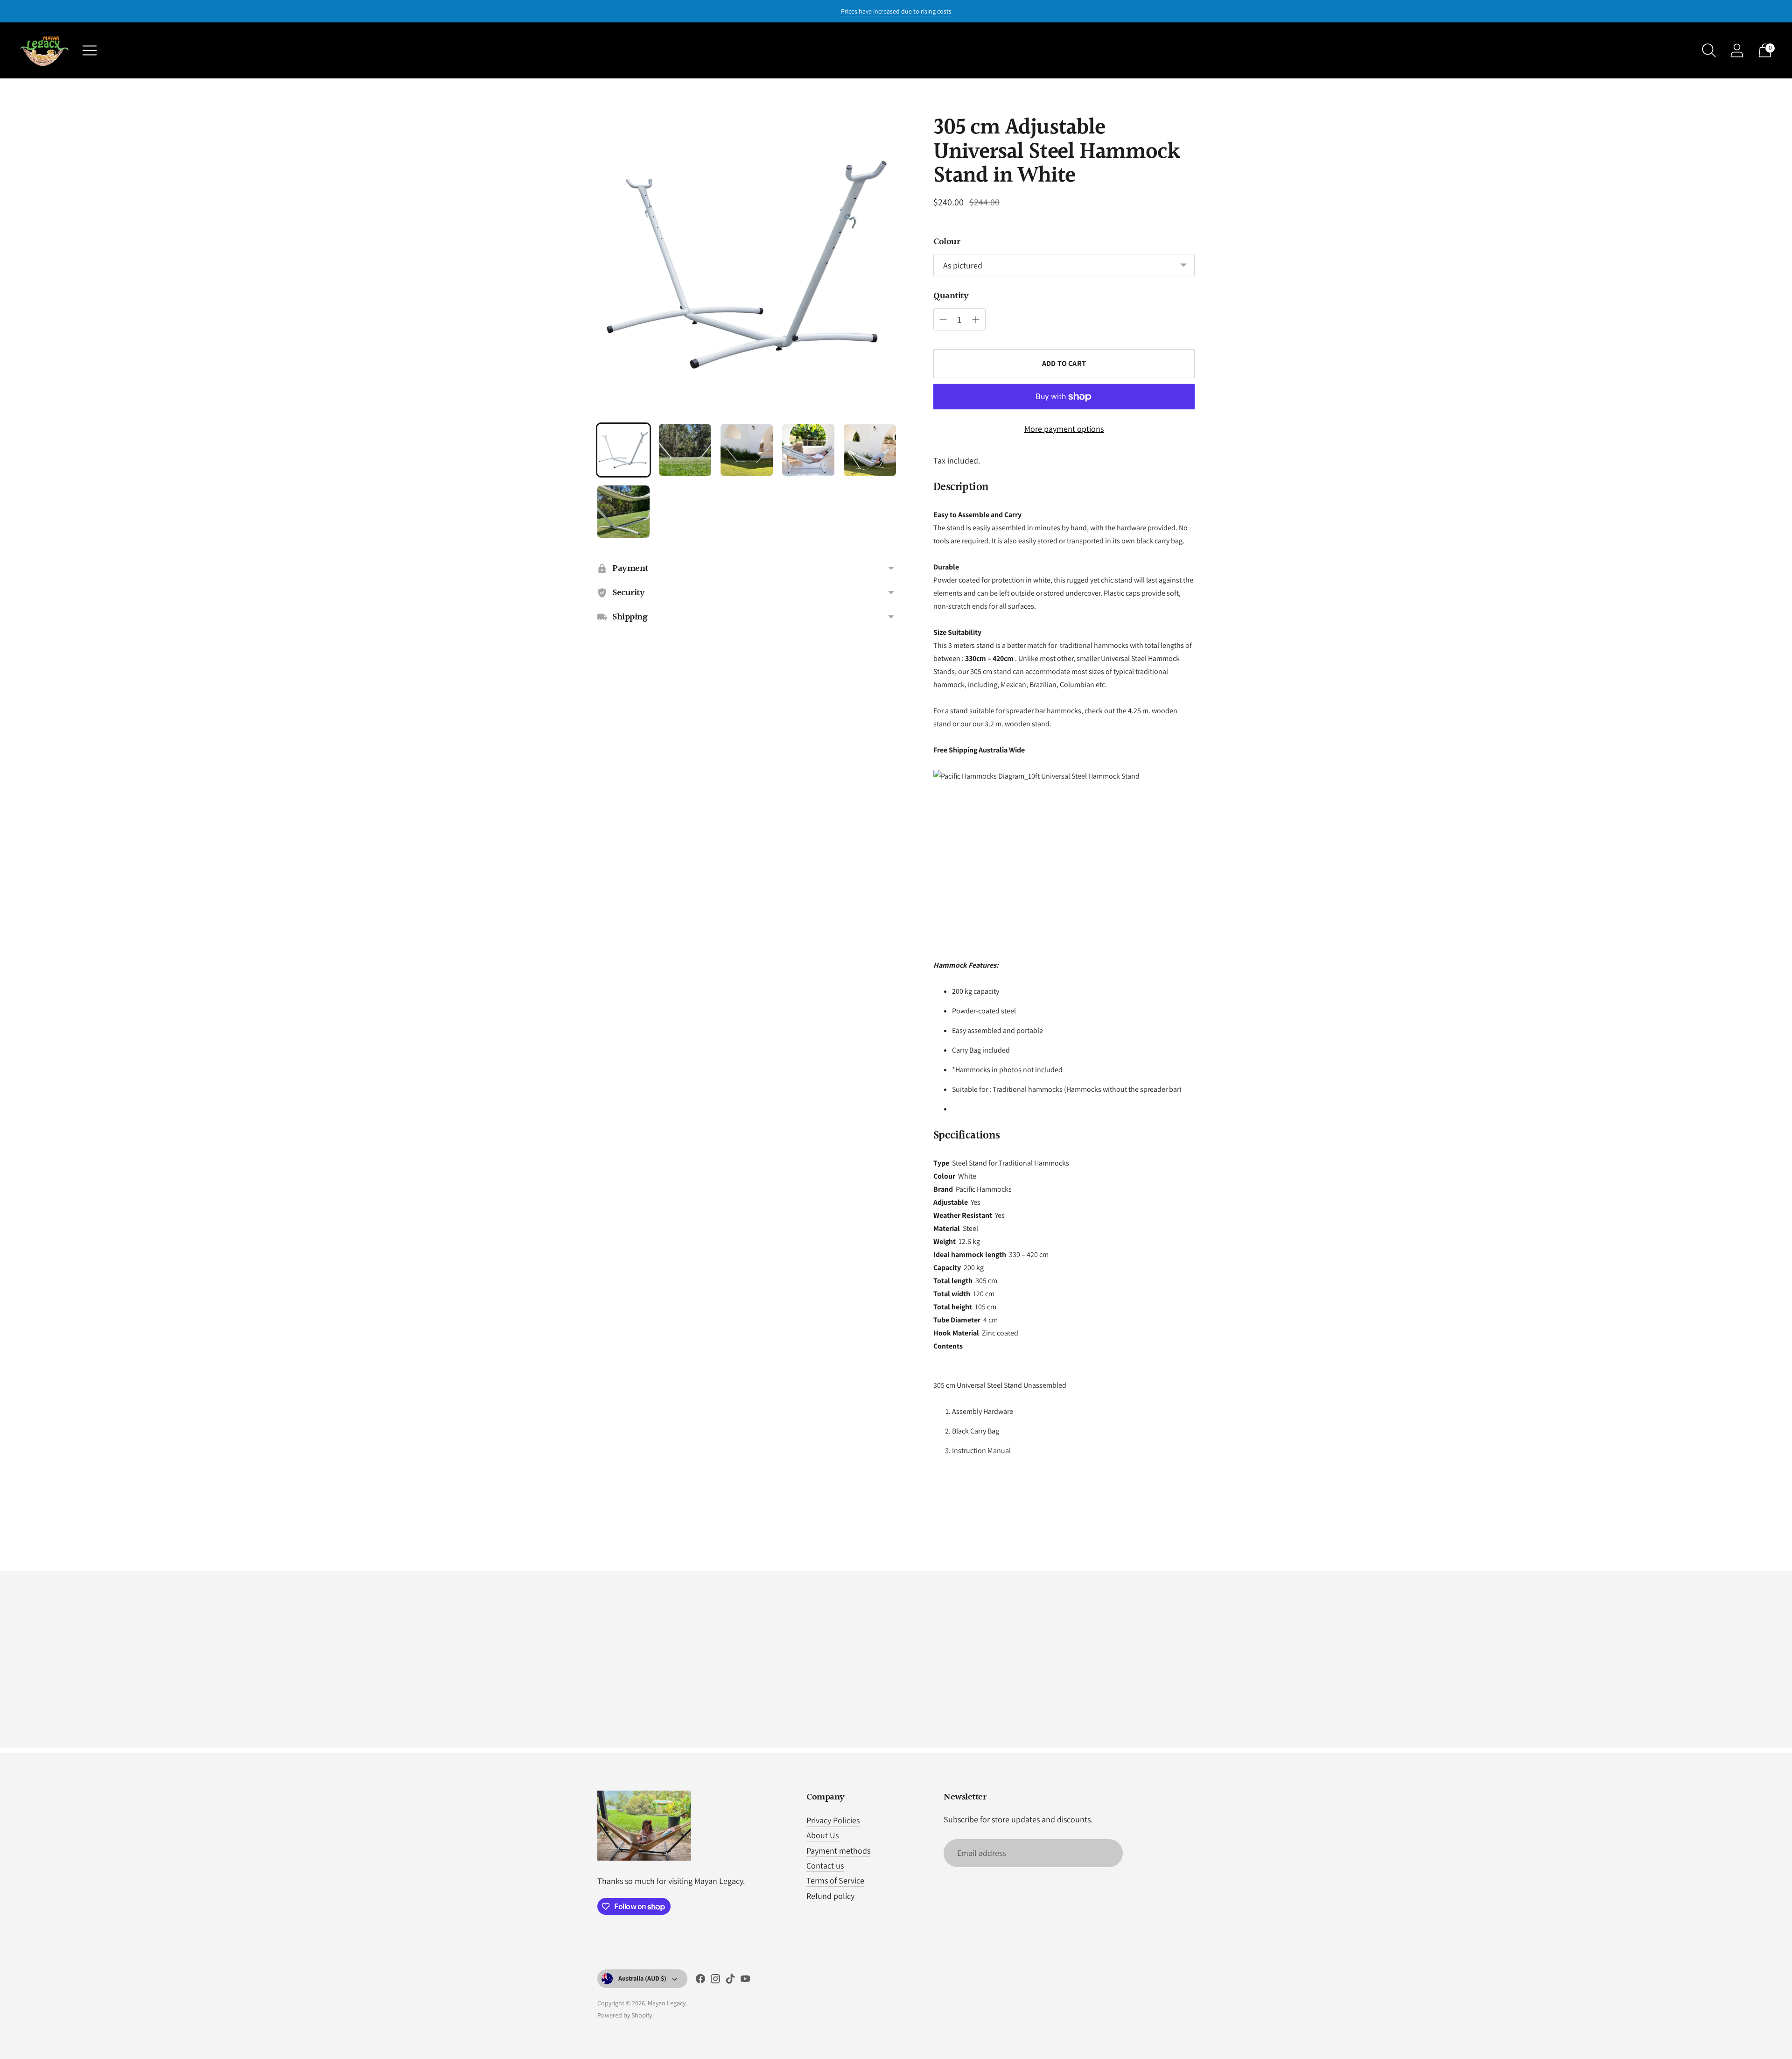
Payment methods (838, 1851)
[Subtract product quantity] (943, 320)
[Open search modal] (1709, 50)
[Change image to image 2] (685, 450)
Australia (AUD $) (642, 1978)
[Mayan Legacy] (44, 50)
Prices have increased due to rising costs (896, 11)
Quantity (951, 296)
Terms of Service (835, 1880)
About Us (822, 1835)
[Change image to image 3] (747, 450)
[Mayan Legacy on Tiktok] (730, 1981)
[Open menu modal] (90, 50)
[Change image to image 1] (623, 450)
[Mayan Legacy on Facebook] (700, 1981)
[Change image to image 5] (870, 450)
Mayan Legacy (667, 2003)
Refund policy (830, 1896)
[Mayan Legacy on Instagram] (715, 1981)
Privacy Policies (833, 1820)
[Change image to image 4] (808, 450)
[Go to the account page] (1737, 50)
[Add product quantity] (976, 320)
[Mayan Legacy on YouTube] (745, 1981)
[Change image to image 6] (623, 512)
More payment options (1064, 429)
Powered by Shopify (625, 2015)
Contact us (825, 1866)
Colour (947, 242)
